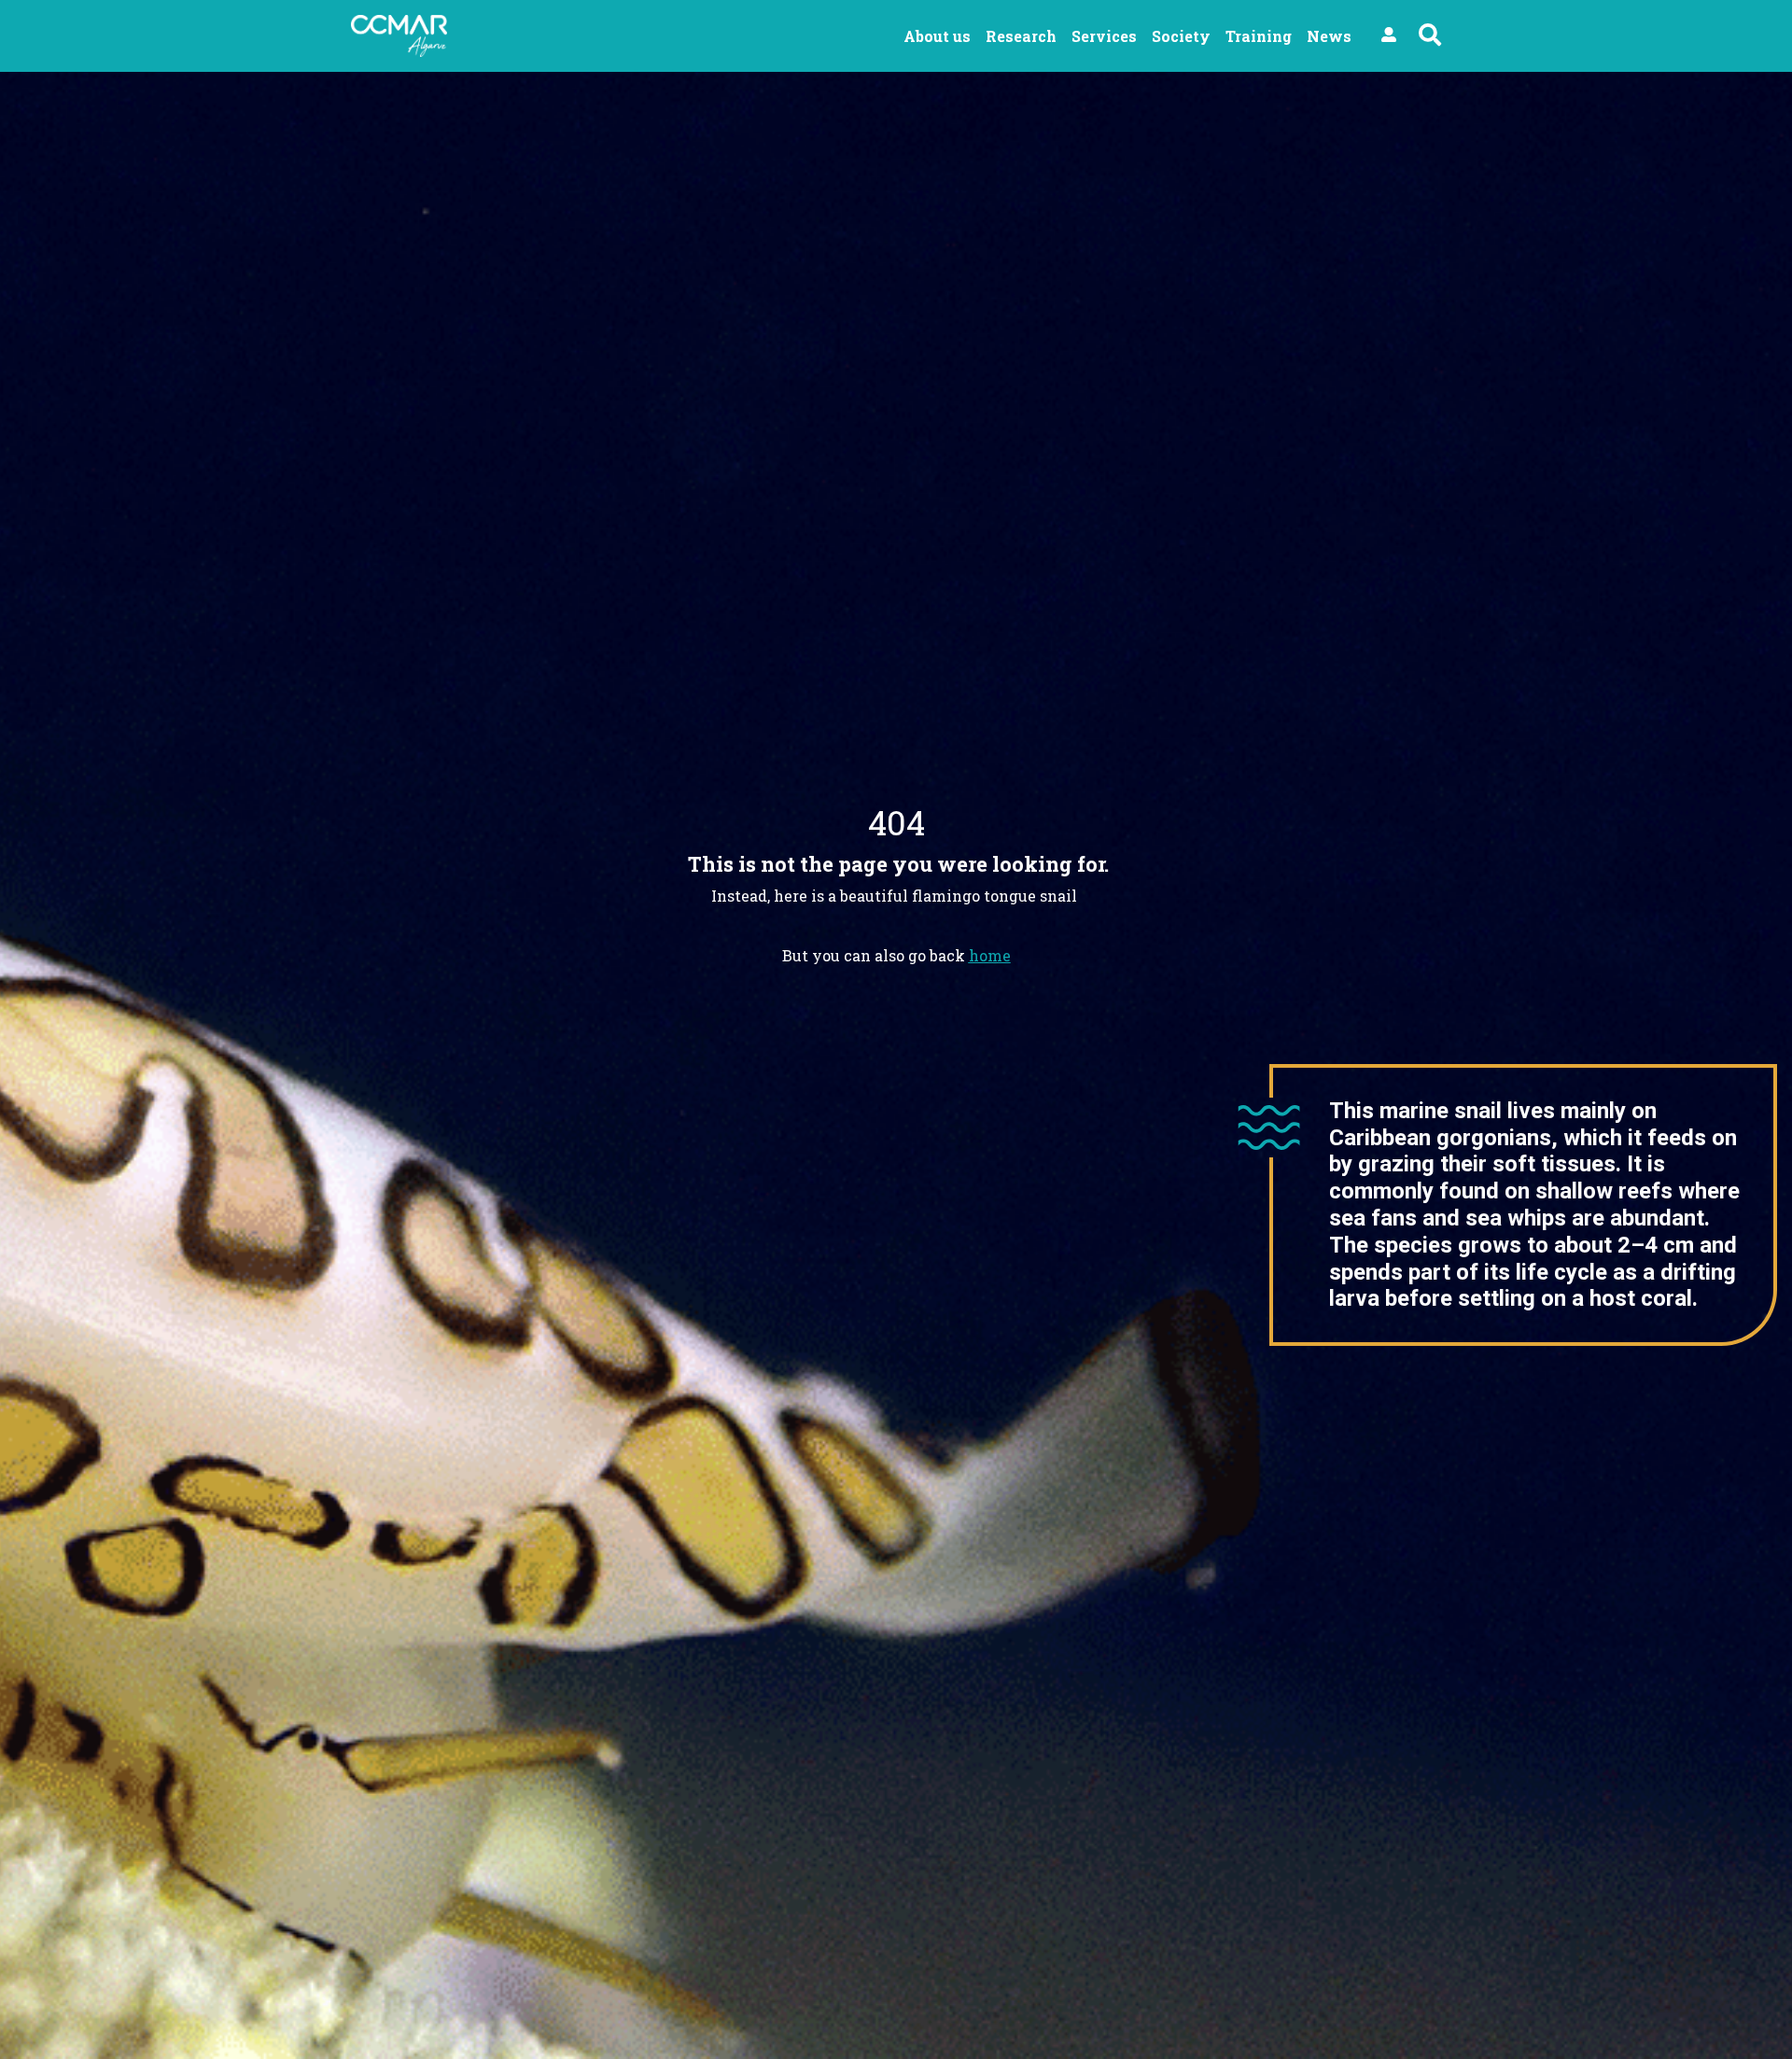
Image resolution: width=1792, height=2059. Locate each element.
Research (1021, 36)
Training (1259, 36)
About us (937, 36)
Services (1104, 36)
